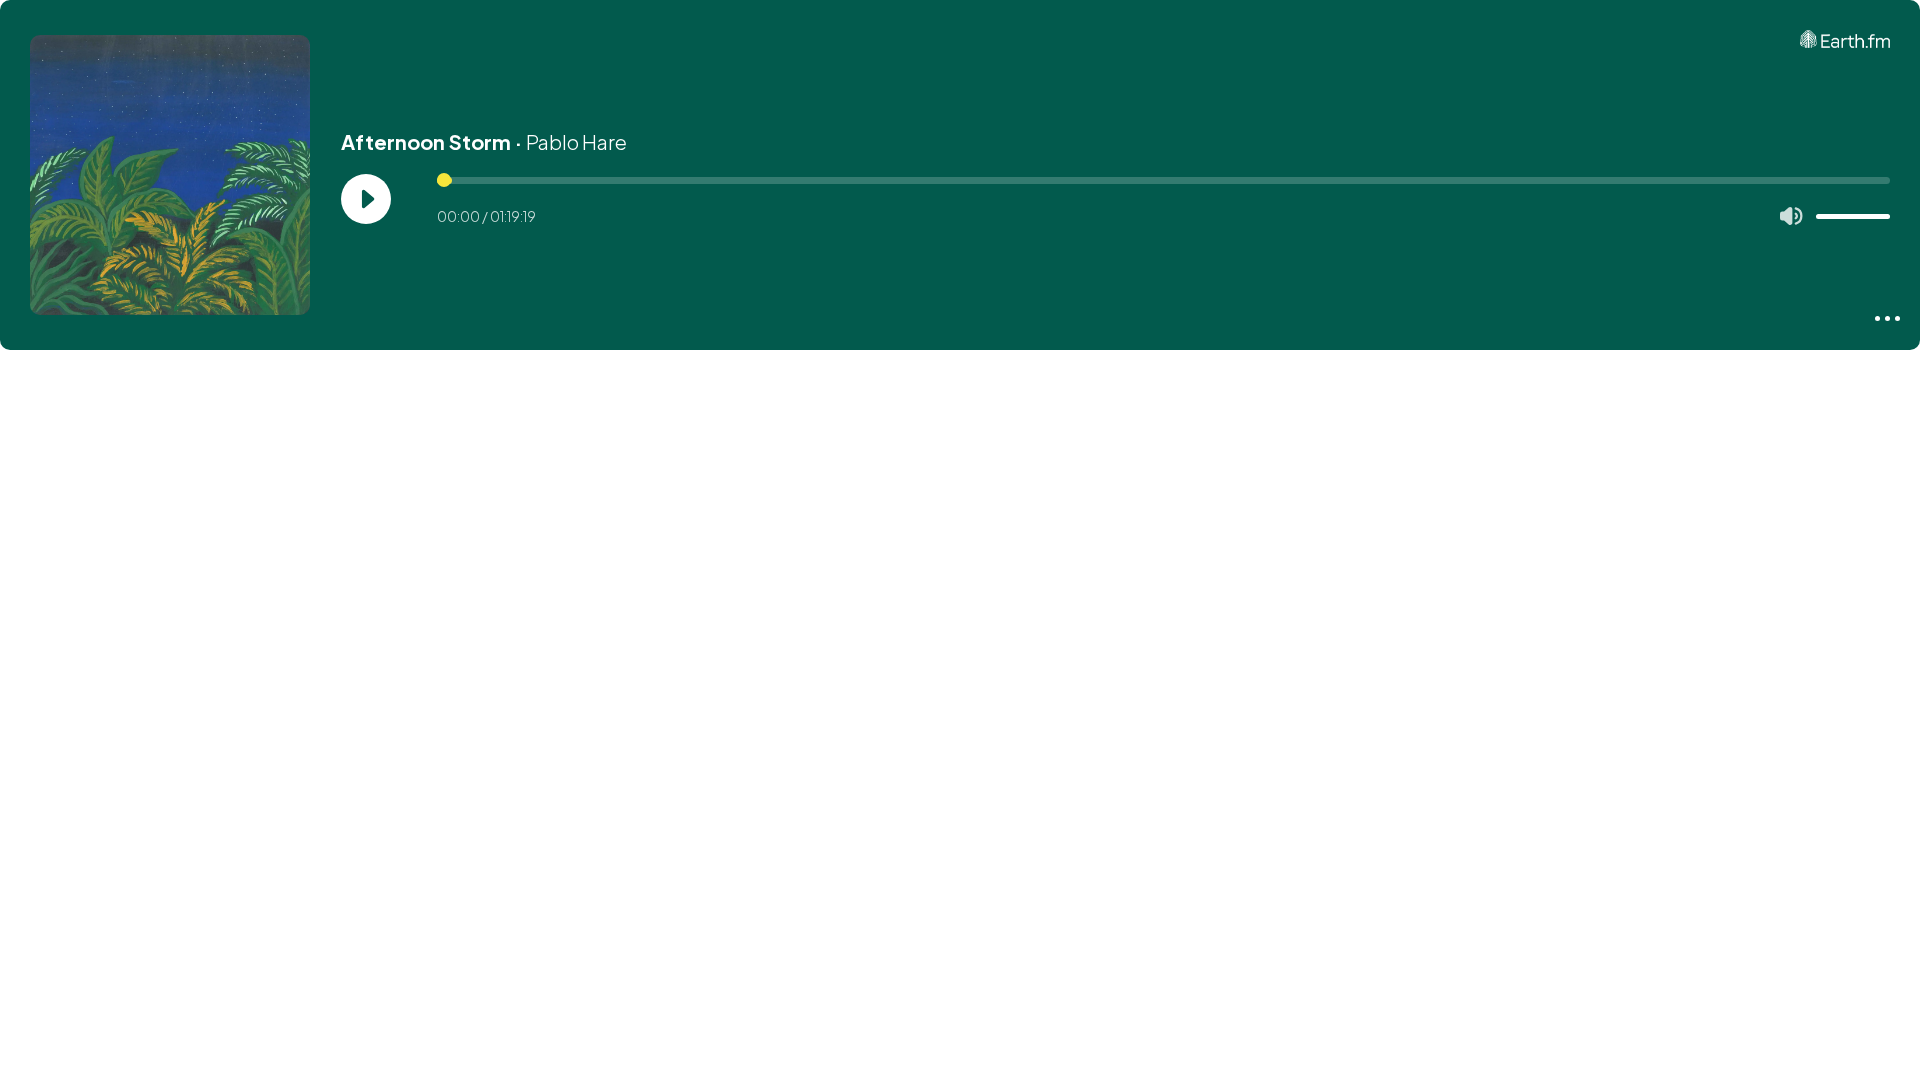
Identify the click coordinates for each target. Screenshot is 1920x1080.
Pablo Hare (576, 141)
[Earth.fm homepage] (1845, 39)
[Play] (366, 199)
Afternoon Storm (426, 141)
